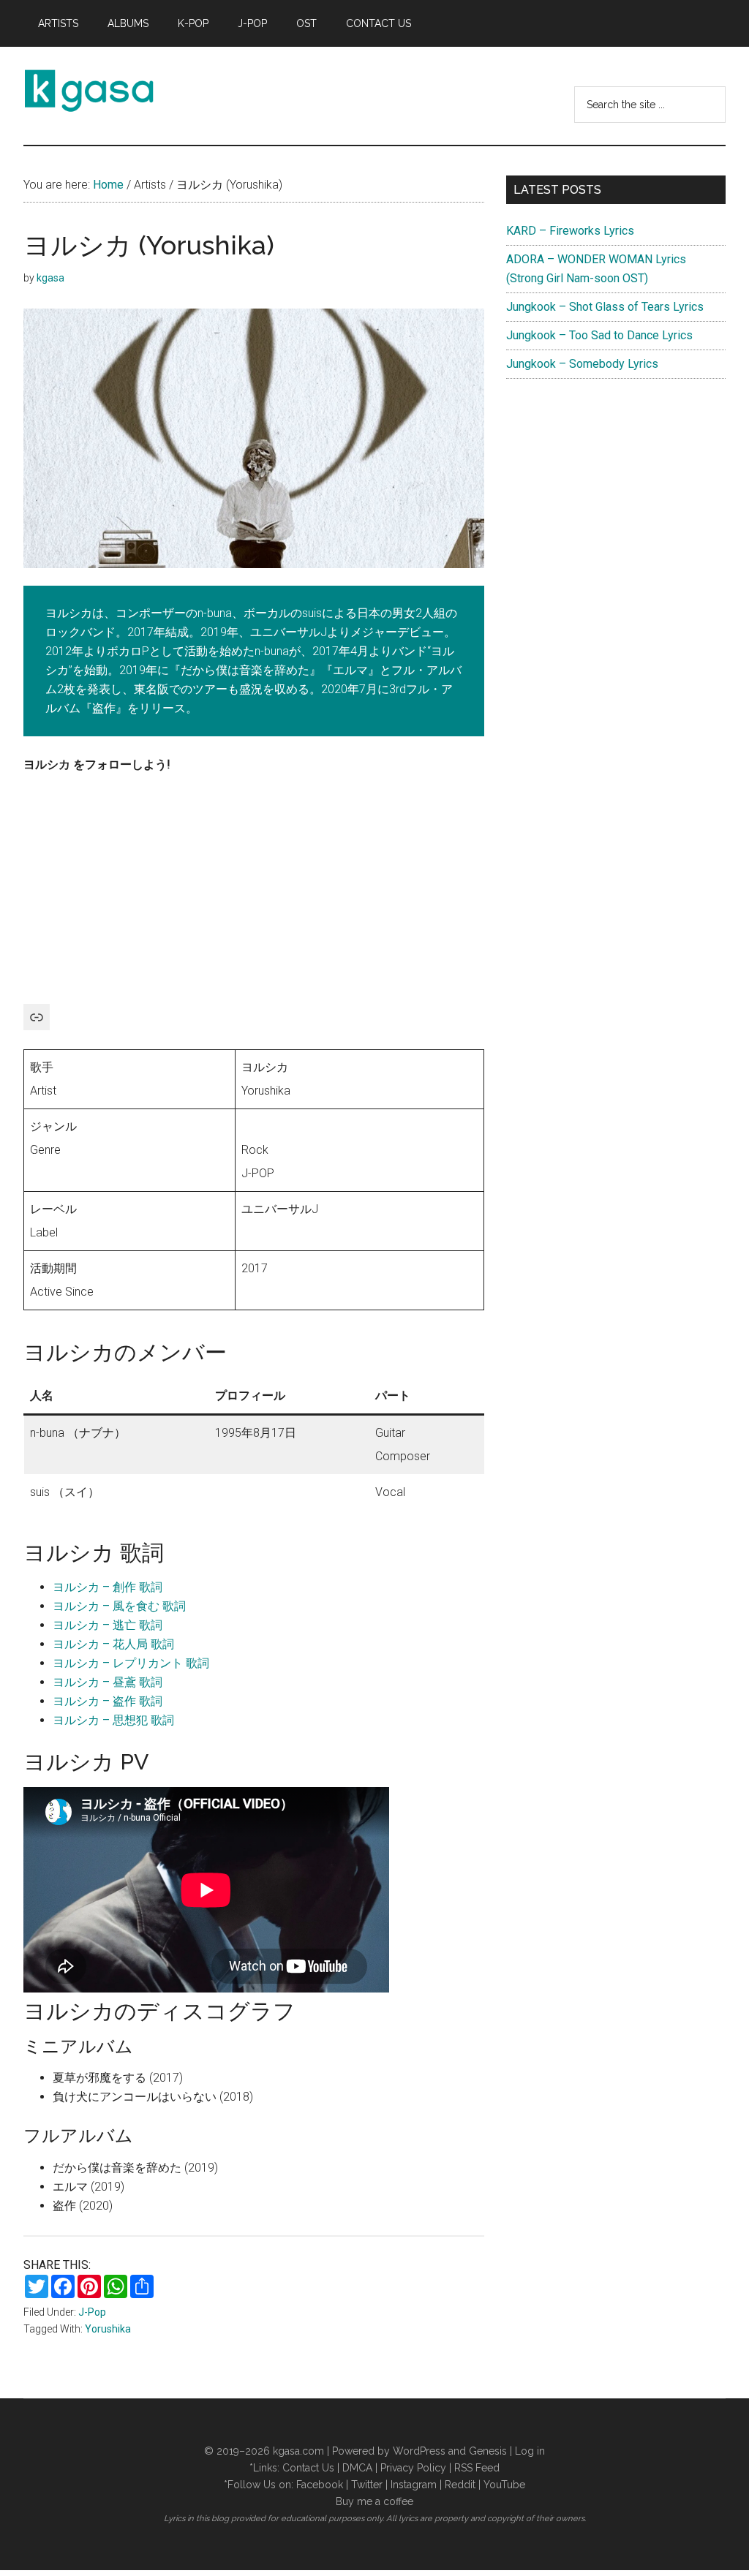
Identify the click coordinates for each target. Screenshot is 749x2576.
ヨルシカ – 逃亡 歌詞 (108, 1625)
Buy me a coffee (374, 2501)
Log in (530, 2451)
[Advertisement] (254, 896)
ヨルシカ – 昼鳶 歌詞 (108, 1682)
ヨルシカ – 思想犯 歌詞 (113, 1720)
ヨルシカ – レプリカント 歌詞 (131, 1663)
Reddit (460, 2485)
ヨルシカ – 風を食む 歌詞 (119, 1606)
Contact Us (308, 2468)
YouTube (504, 2485)
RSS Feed (477, 2468)
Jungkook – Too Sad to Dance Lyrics (599, 335)
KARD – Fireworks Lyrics (570, 231)
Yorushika (108, 2329)
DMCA (357, 2468)
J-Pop (92, 2312)
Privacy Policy (413, 2468)
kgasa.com (298, 2451)
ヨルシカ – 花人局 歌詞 (113, 1644)
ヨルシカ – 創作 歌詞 (108, 1587)
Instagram (414, 2485)
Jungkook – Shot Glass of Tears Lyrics (605, 307)
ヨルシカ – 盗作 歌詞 (108, 1701)
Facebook (320, 2485)
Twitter (367, 2485)
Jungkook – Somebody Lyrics (582, 364)
